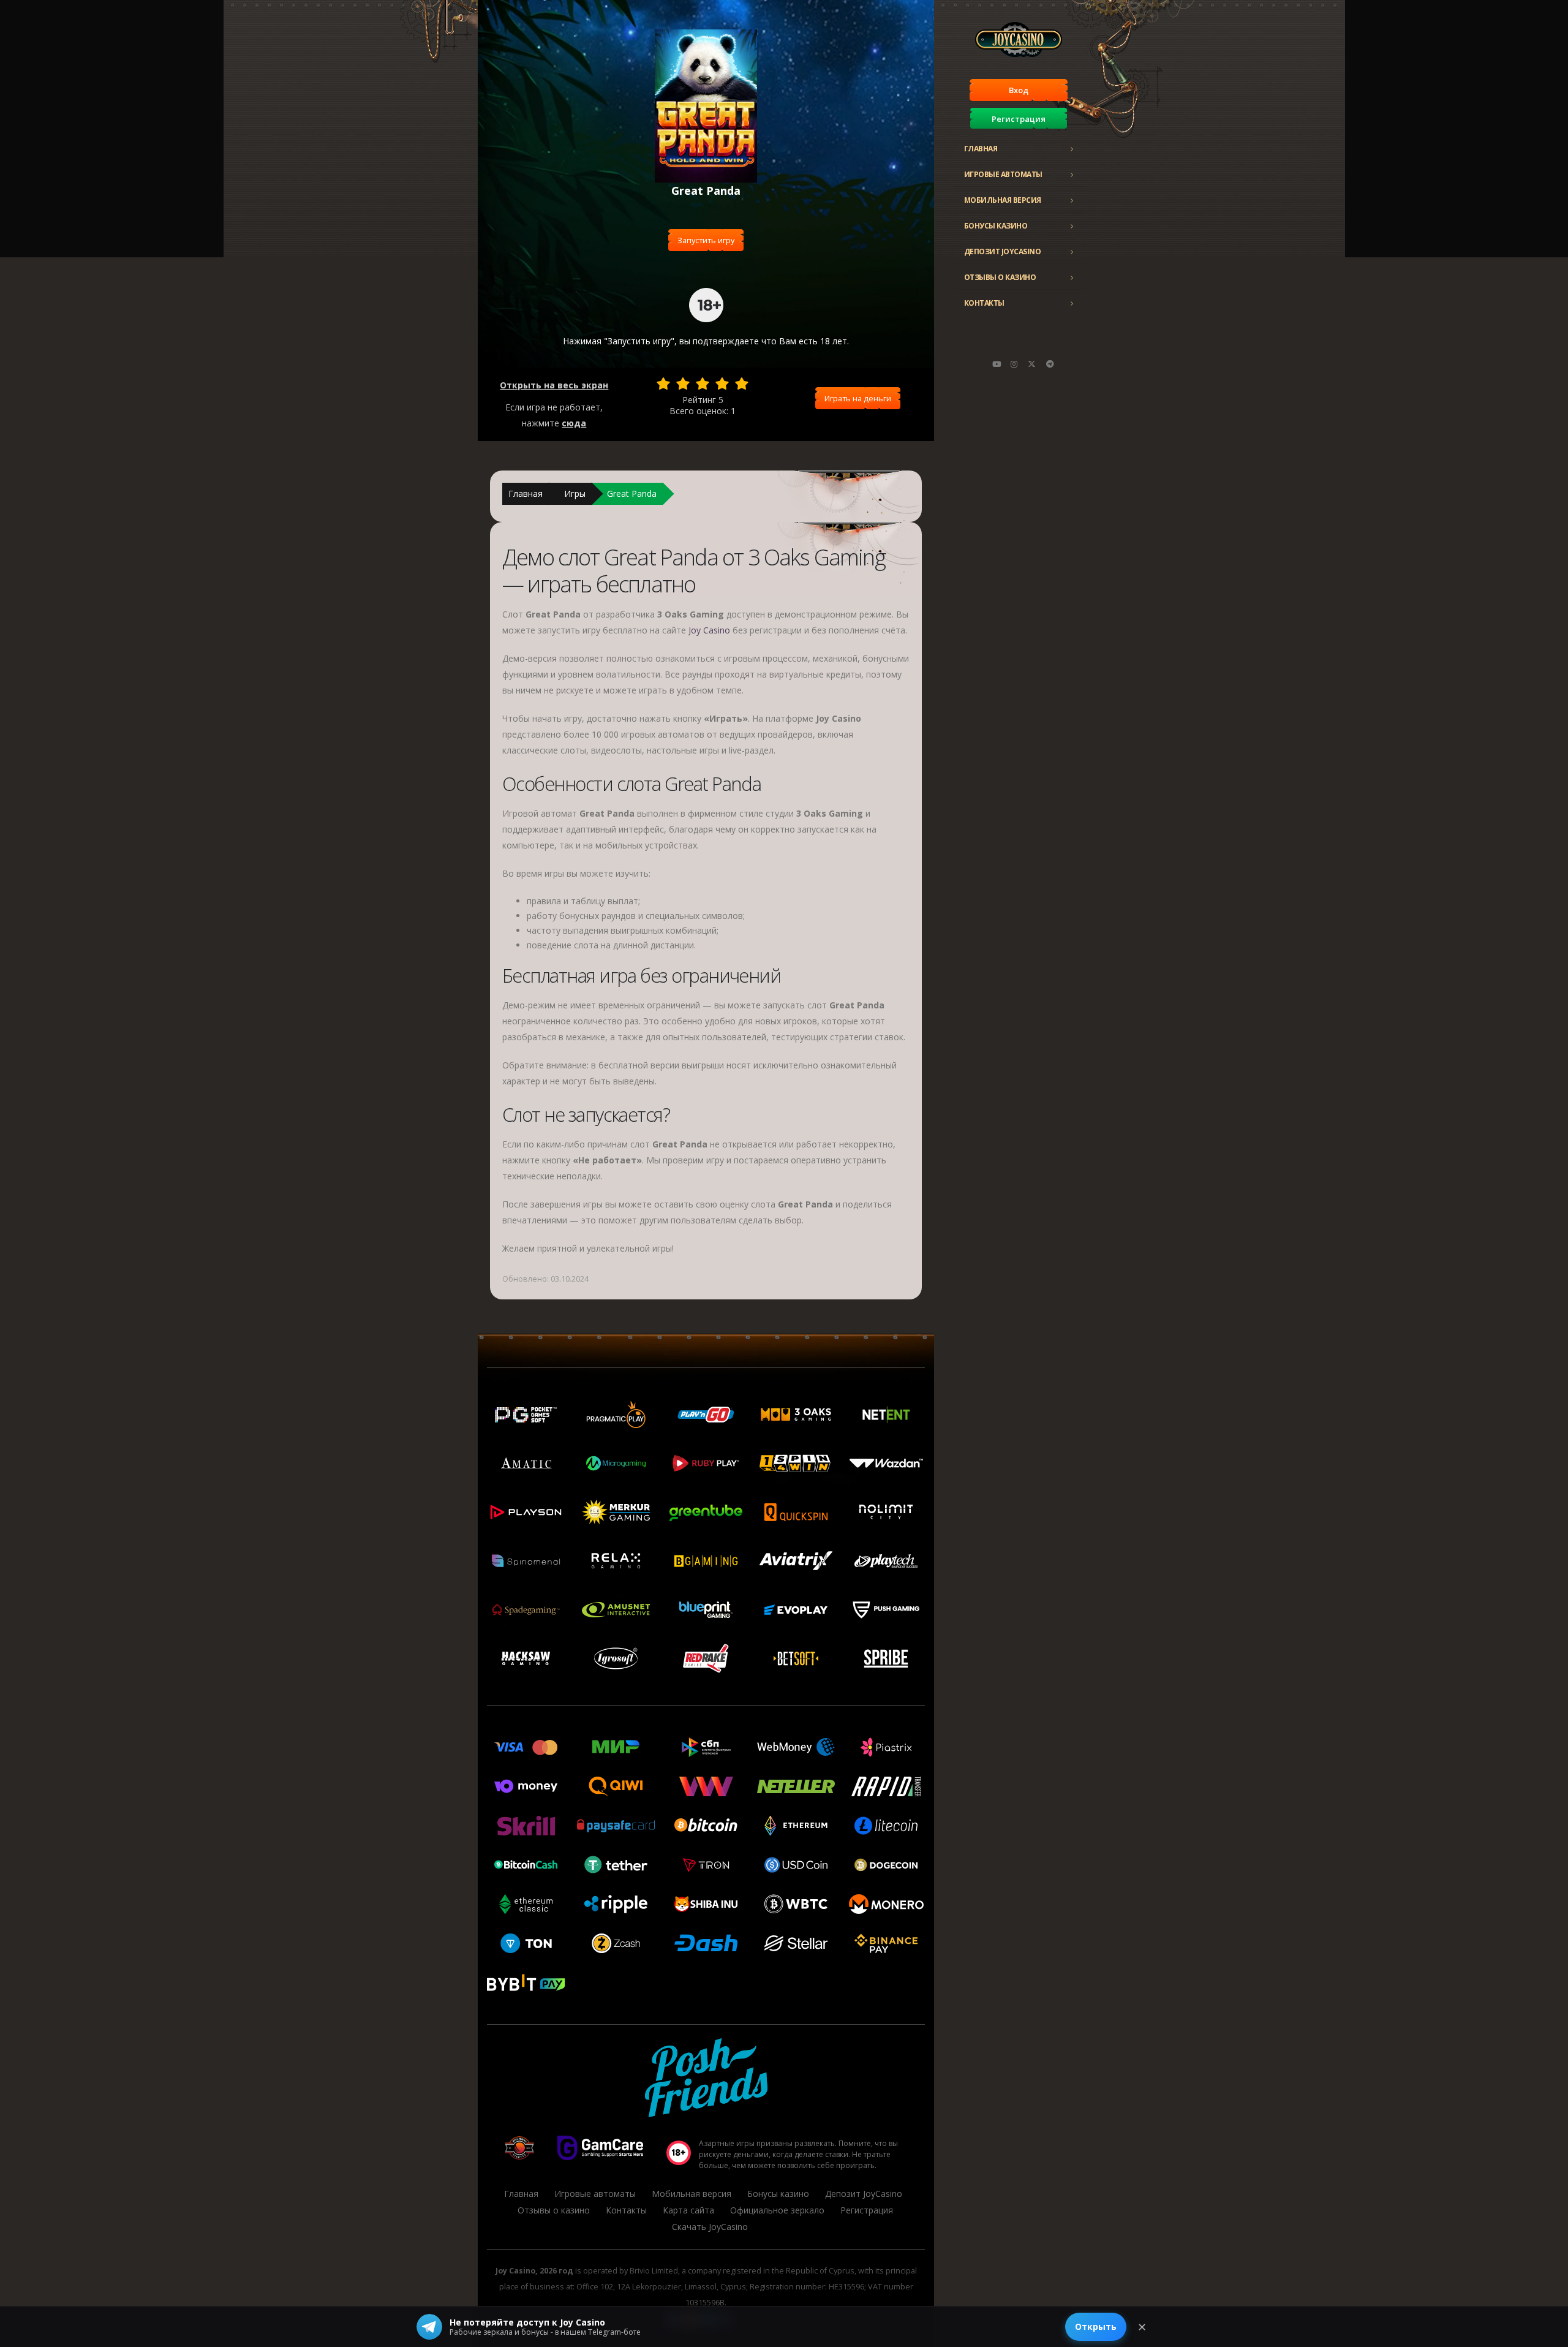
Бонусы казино (996, 226)
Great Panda (632, 493)
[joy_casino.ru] (1014, 364)
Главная (981, 149)
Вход (1019, 90)
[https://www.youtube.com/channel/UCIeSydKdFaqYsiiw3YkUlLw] (997, 364)
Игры (575, 493)
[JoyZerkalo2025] (1050, 364)
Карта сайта (688, 2210)
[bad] (663, 384)
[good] (722, 384)
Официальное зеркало (777, 2210)
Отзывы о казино (1000, 277)
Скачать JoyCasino (710, 2227)
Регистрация (1019, 119)
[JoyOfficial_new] (1032, 364)
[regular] (703, 384)
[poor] (683, 384)
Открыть (1096, 2326)
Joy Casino (709, 630)
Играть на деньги (858, 398)
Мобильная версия (1003, 200)
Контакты (984, 303)
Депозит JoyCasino (1003, 251)
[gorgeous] (742, 384)
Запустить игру (706, 240)
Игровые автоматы (1003, 174)
